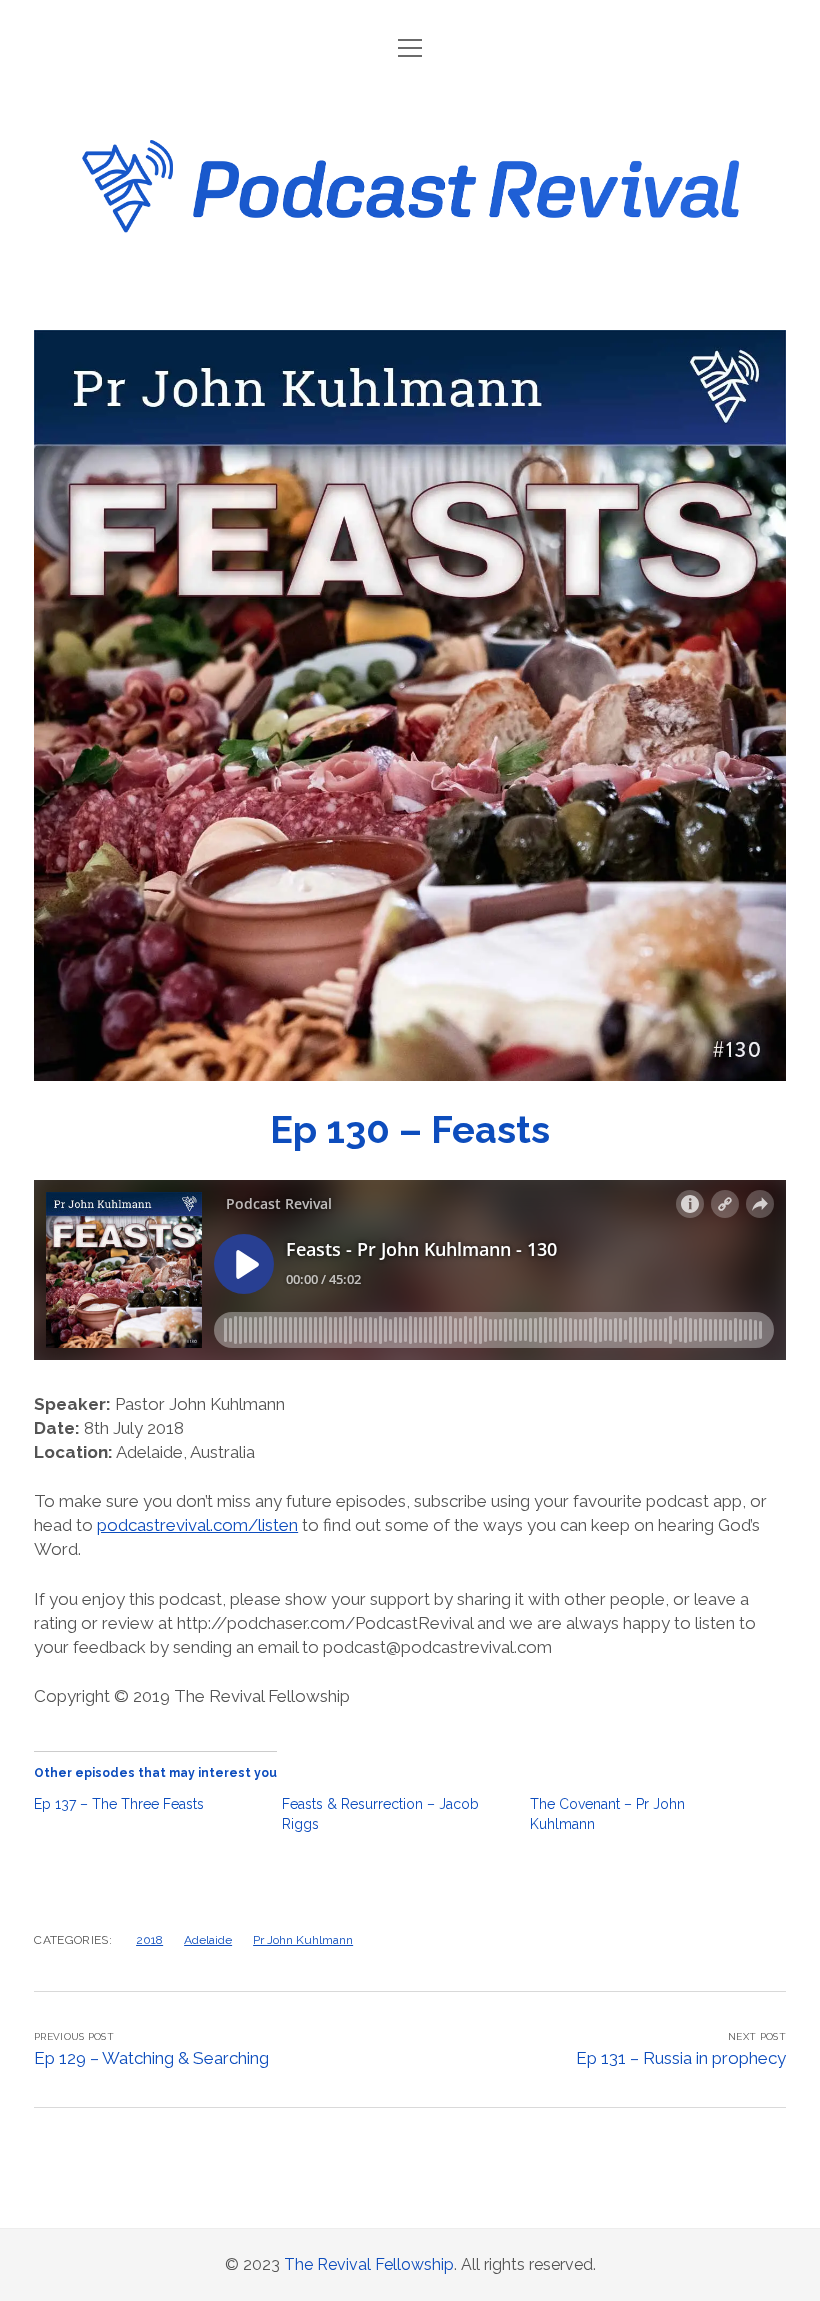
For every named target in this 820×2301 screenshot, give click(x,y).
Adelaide (208, 1940)
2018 (149, 1940)
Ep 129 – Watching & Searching (151, 2058)
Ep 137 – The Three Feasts (119, 1804)
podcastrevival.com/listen (197, 1525)
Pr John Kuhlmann (303, 1940)
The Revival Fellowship (369, 2264)
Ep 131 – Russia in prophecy (681, 2058)
